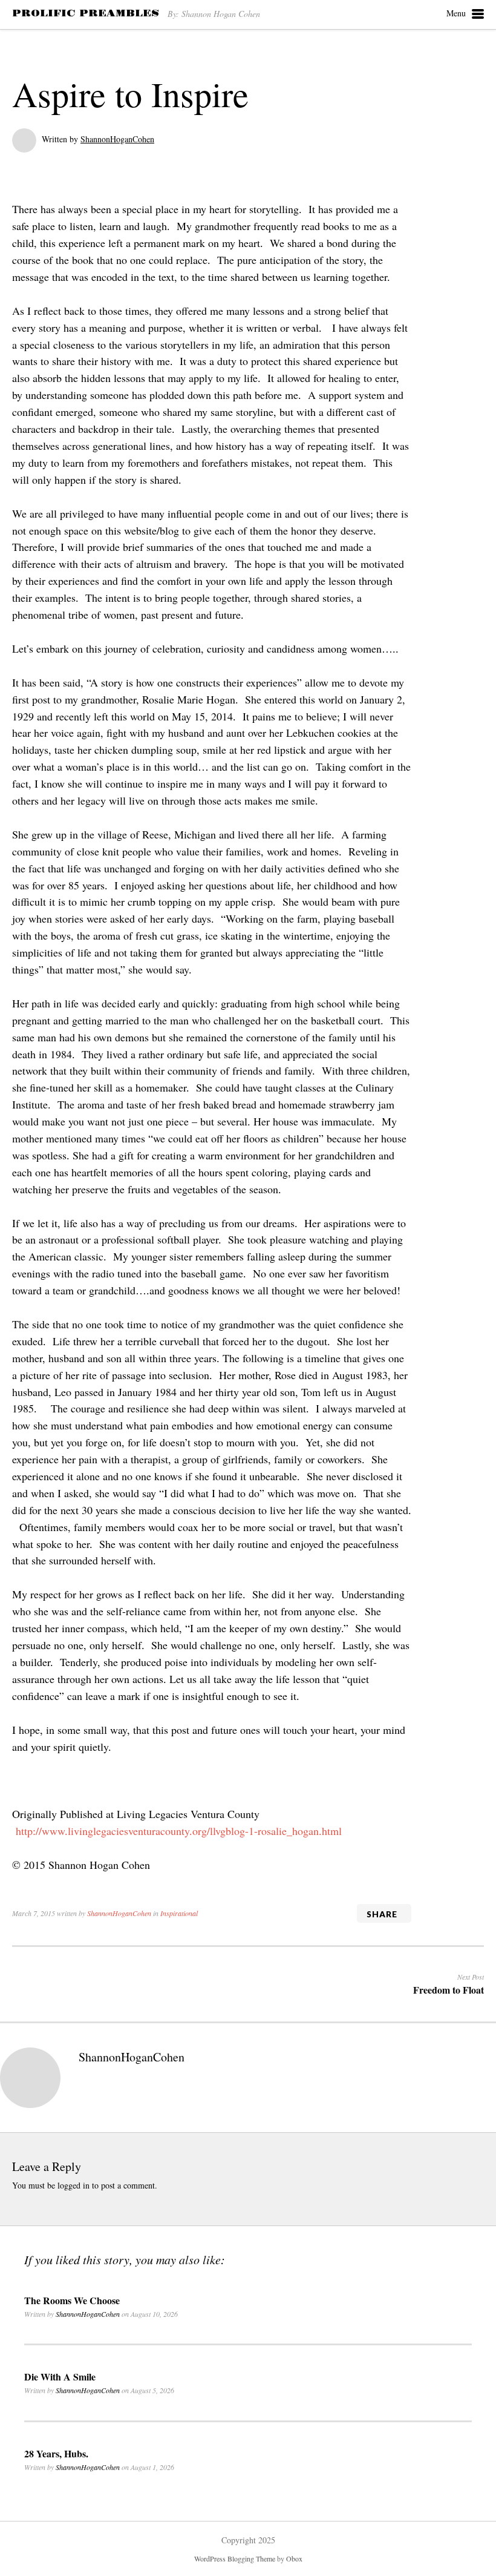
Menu (456, 13)
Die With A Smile (60, 2377)
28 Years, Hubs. (56, 2453)
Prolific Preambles (86, 13)
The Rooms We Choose (72, 2300)
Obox (294, 2558)
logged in (73, 2185)
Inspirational (179, 1913)
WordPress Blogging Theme (235, 2558)
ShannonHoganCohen (117, 139)
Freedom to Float (449, 1990)
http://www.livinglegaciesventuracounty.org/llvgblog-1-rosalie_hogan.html (179, 1831)
